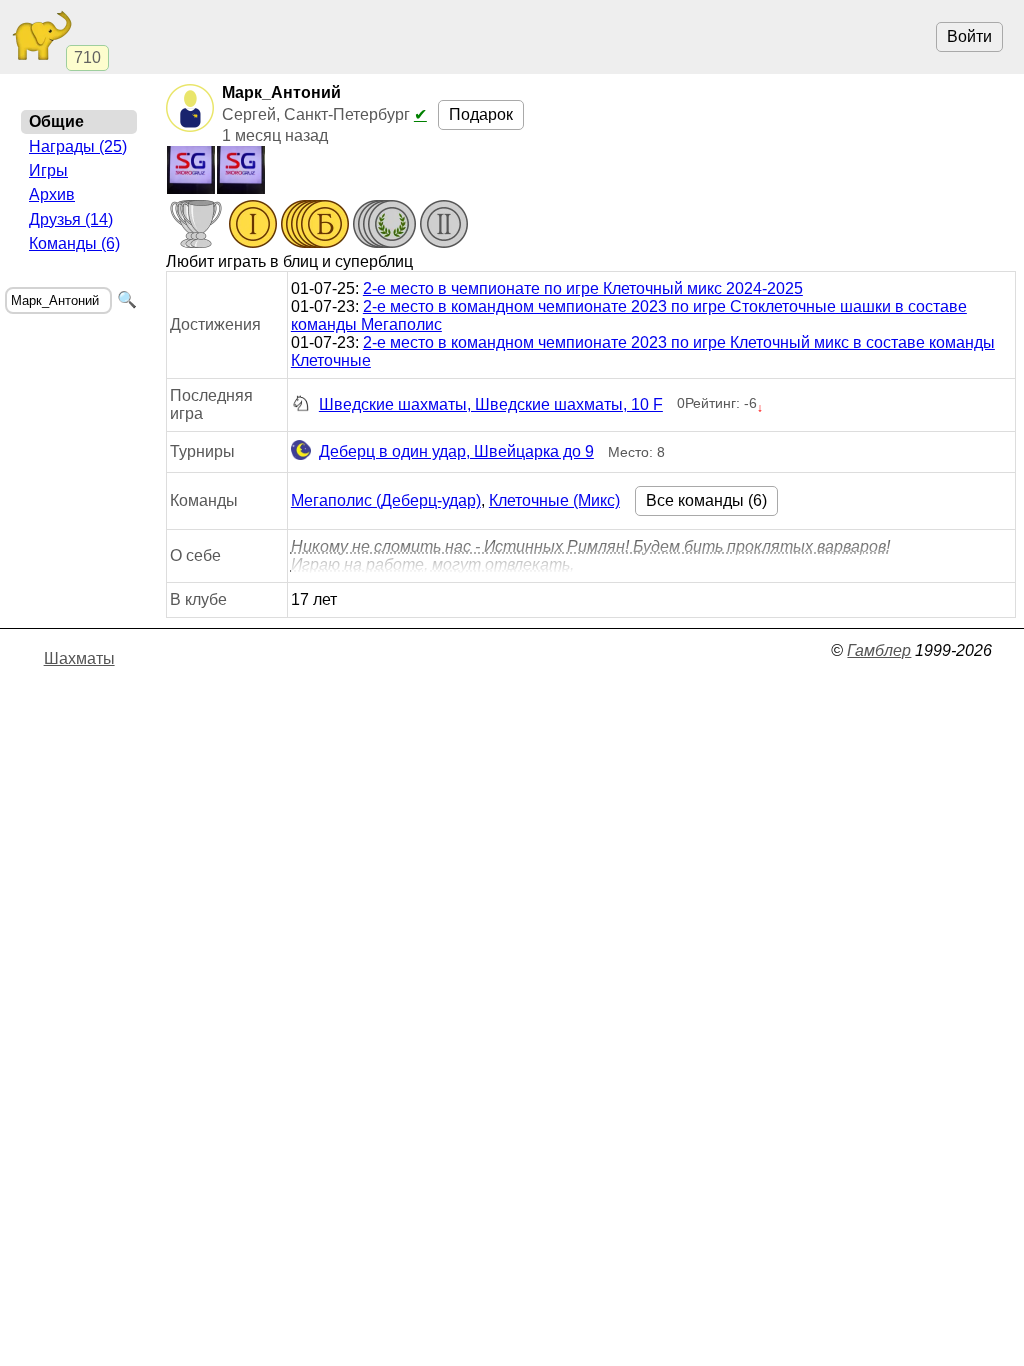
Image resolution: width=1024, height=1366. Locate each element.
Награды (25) (78, 146)
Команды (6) (74, 243)
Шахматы (79, 658)
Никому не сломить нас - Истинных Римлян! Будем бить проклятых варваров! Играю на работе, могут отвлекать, (590, 555)
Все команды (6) (706, 500)
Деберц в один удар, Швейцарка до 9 (456, 451)
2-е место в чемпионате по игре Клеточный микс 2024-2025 (583, 288)
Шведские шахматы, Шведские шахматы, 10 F (491, 404)
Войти (969, 36)
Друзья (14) (71, 219)
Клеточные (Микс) (554, 500)
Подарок (481, 114)
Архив (52, 194)
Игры (48, 170)
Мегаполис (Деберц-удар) (386, 500)
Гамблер (879, 650)
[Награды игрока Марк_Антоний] (317, 226)
